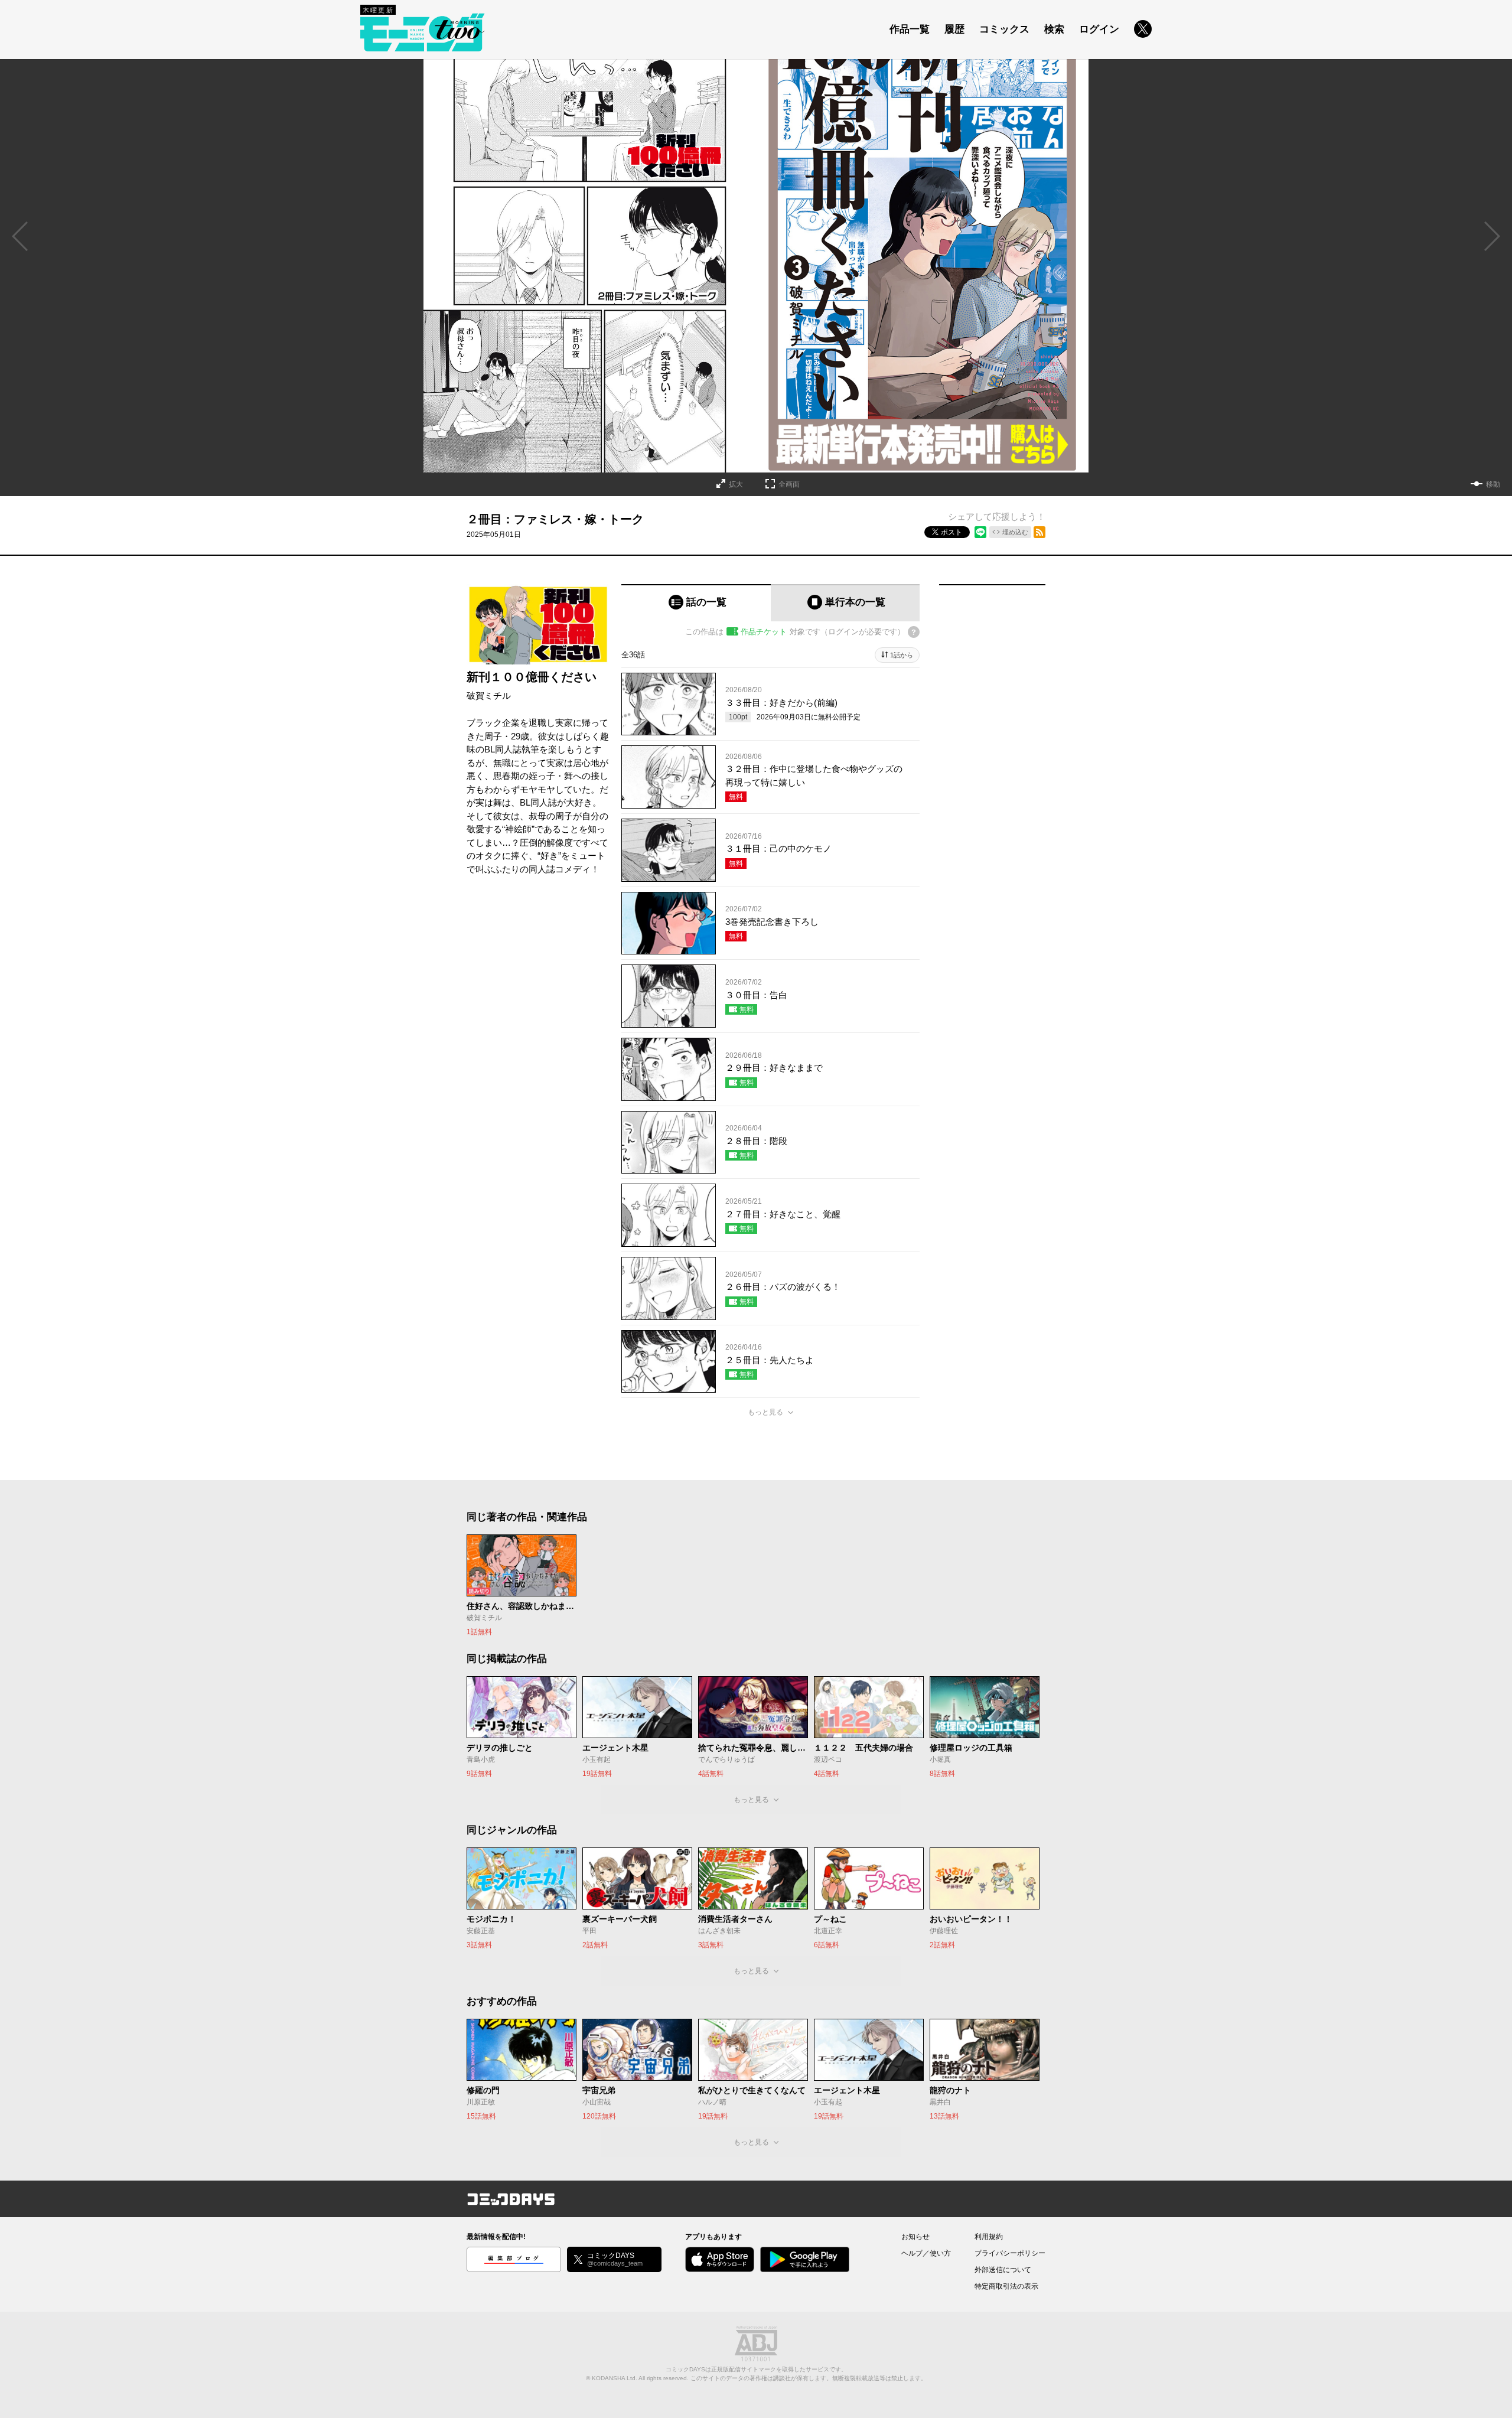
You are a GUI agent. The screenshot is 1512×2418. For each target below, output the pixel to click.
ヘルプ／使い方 (926, 2253)
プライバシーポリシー (1010, 2253)
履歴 (954, 29)
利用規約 (989, 2237)
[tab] (696, 603)
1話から (902, 655)
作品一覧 (910, 29)
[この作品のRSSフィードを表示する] (1039, 532)
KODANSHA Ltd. (615, 2378)
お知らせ (915, 2237)
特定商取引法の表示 (1006, 2286)
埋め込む (1015, 532)
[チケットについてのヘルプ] (914, 632)
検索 (1054, 29)
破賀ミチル (489, 695)
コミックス (1004, 29)
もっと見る (765, 1412)
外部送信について (1003, 2270)
